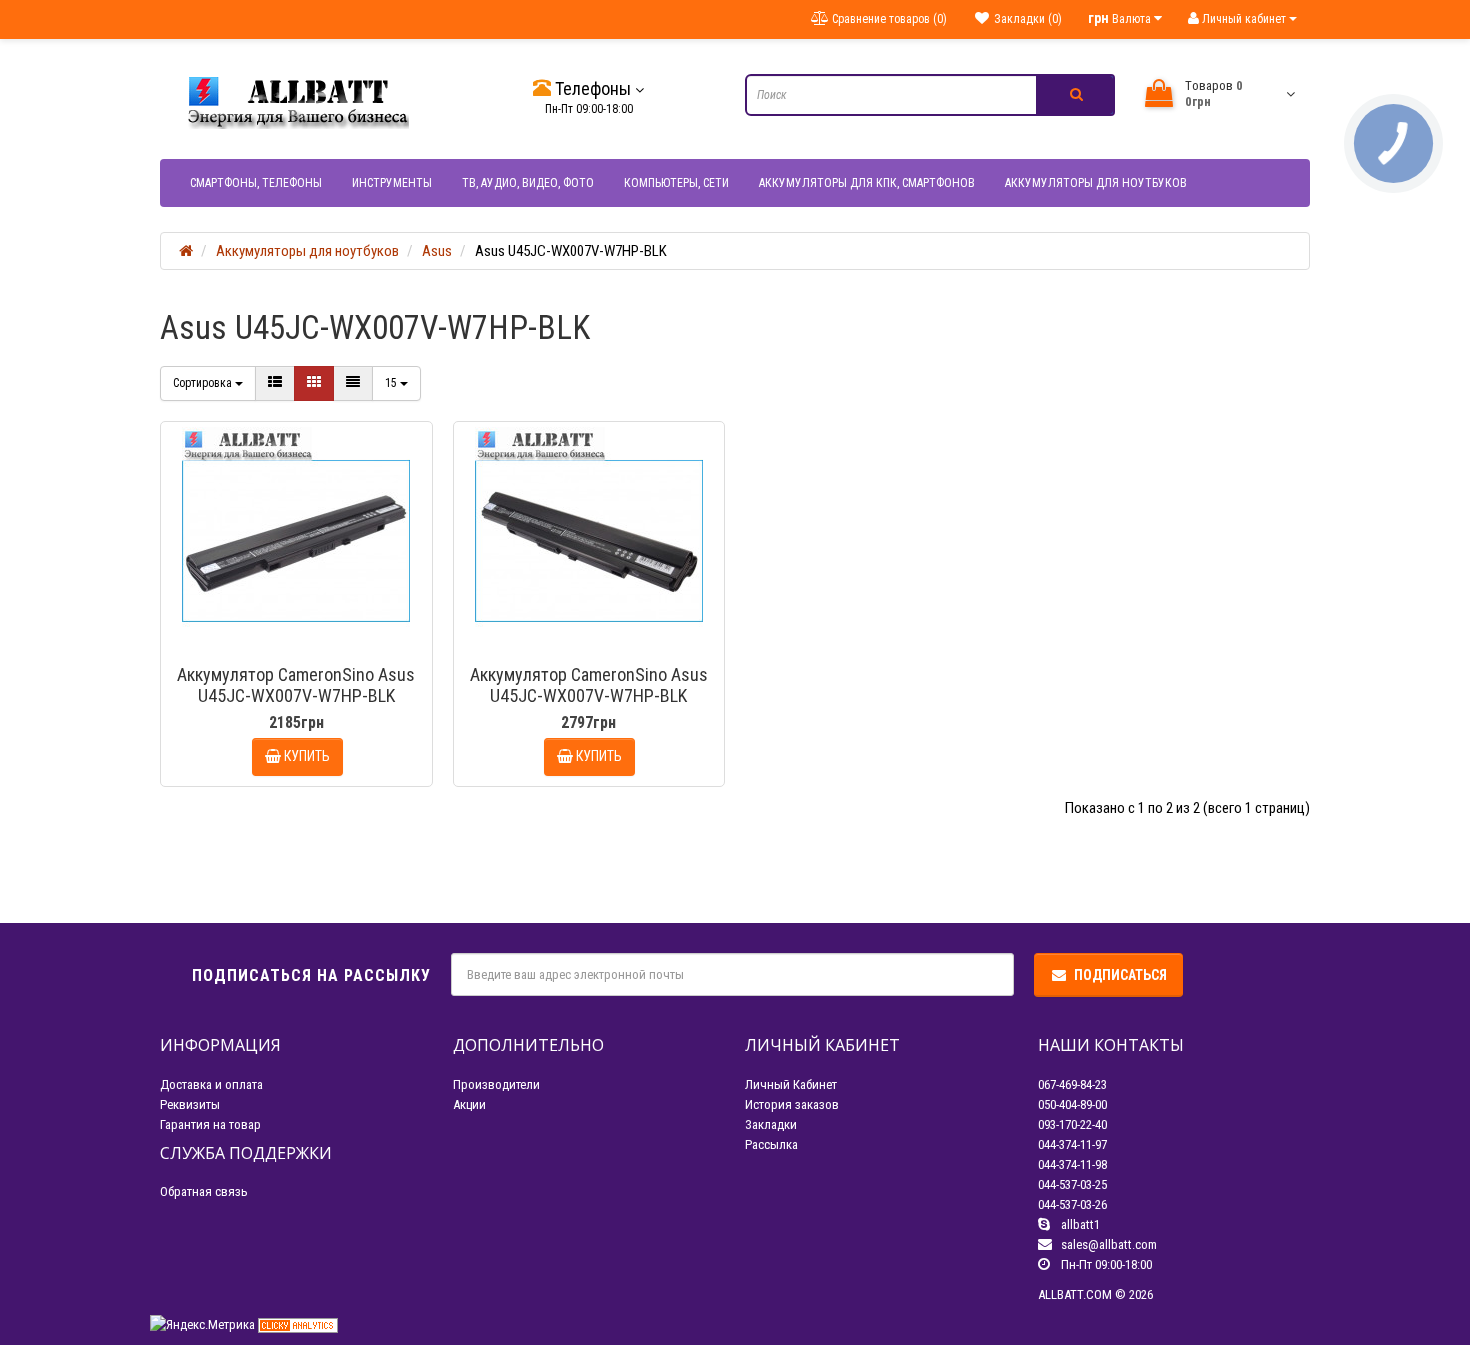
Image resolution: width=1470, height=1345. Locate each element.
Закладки (771, 1124)
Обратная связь (204, 1191)
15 (392, 383)
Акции (469, 1104)
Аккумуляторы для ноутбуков (1096, 183)
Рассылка (771, 1144)
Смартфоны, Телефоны (256, 183)
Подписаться (1120, 975)
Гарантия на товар (210, 1124)
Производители (496, 1084)
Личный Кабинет (791, 1084)
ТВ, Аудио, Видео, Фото (528, 183)
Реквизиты (190, 1104)
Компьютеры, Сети (676, 183)
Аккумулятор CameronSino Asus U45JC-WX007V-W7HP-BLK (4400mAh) (296, 695)
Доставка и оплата (211, 1084)
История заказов (792, 1104)
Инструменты (392, 183)
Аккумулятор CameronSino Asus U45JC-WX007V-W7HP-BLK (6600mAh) (589, 695)
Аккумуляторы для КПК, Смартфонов (867, 183)
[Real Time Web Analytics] (298, 1324)
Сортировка (204, 383)
